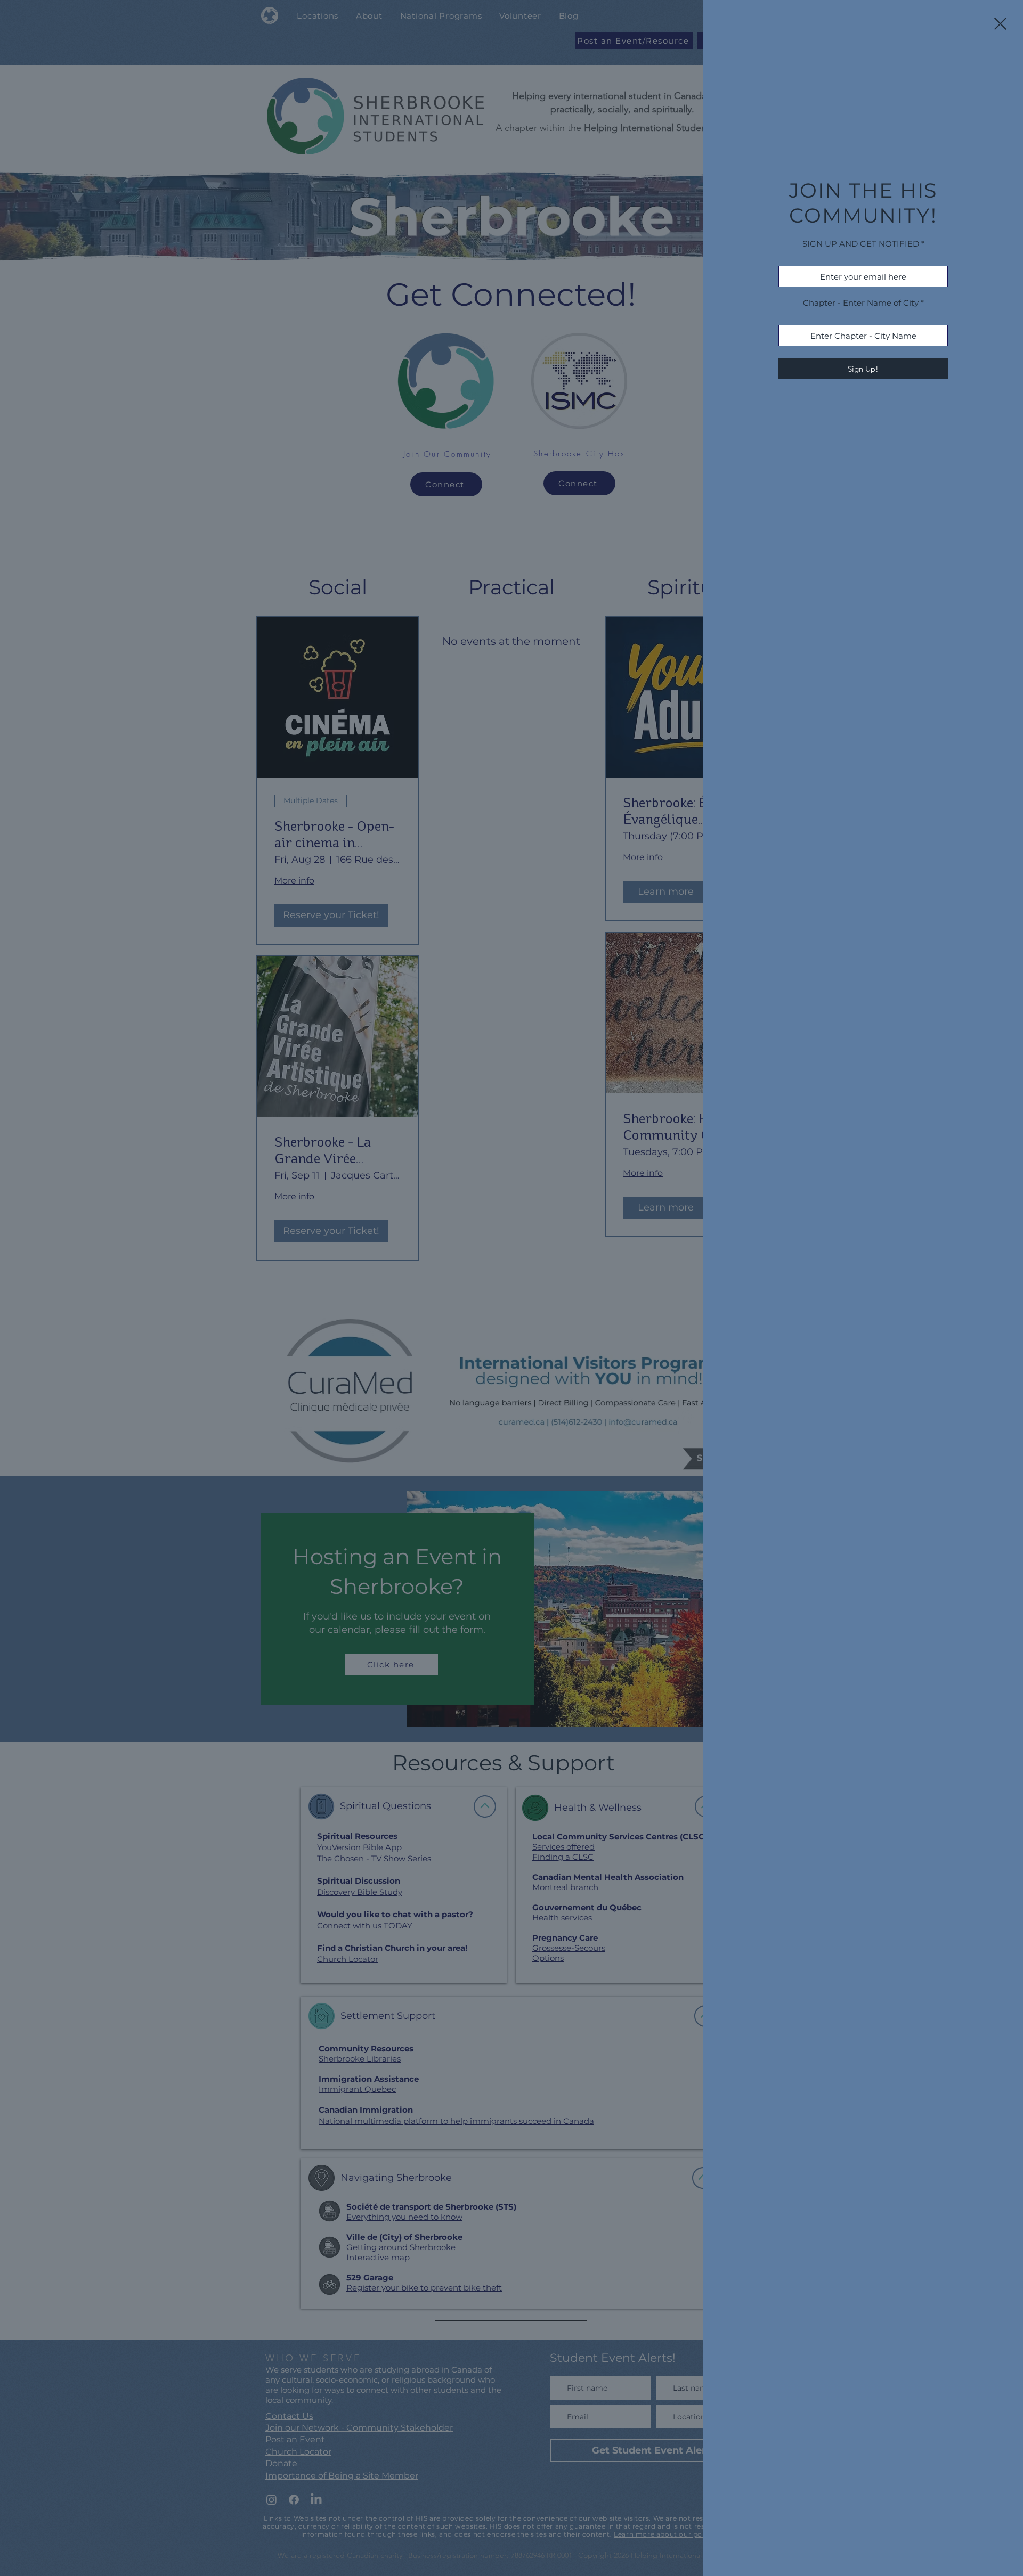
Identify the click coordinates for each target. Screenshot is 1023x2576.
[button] (1000, 24)
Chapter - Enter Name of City (861, 303)
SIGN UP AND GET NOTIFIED (861, 244)
